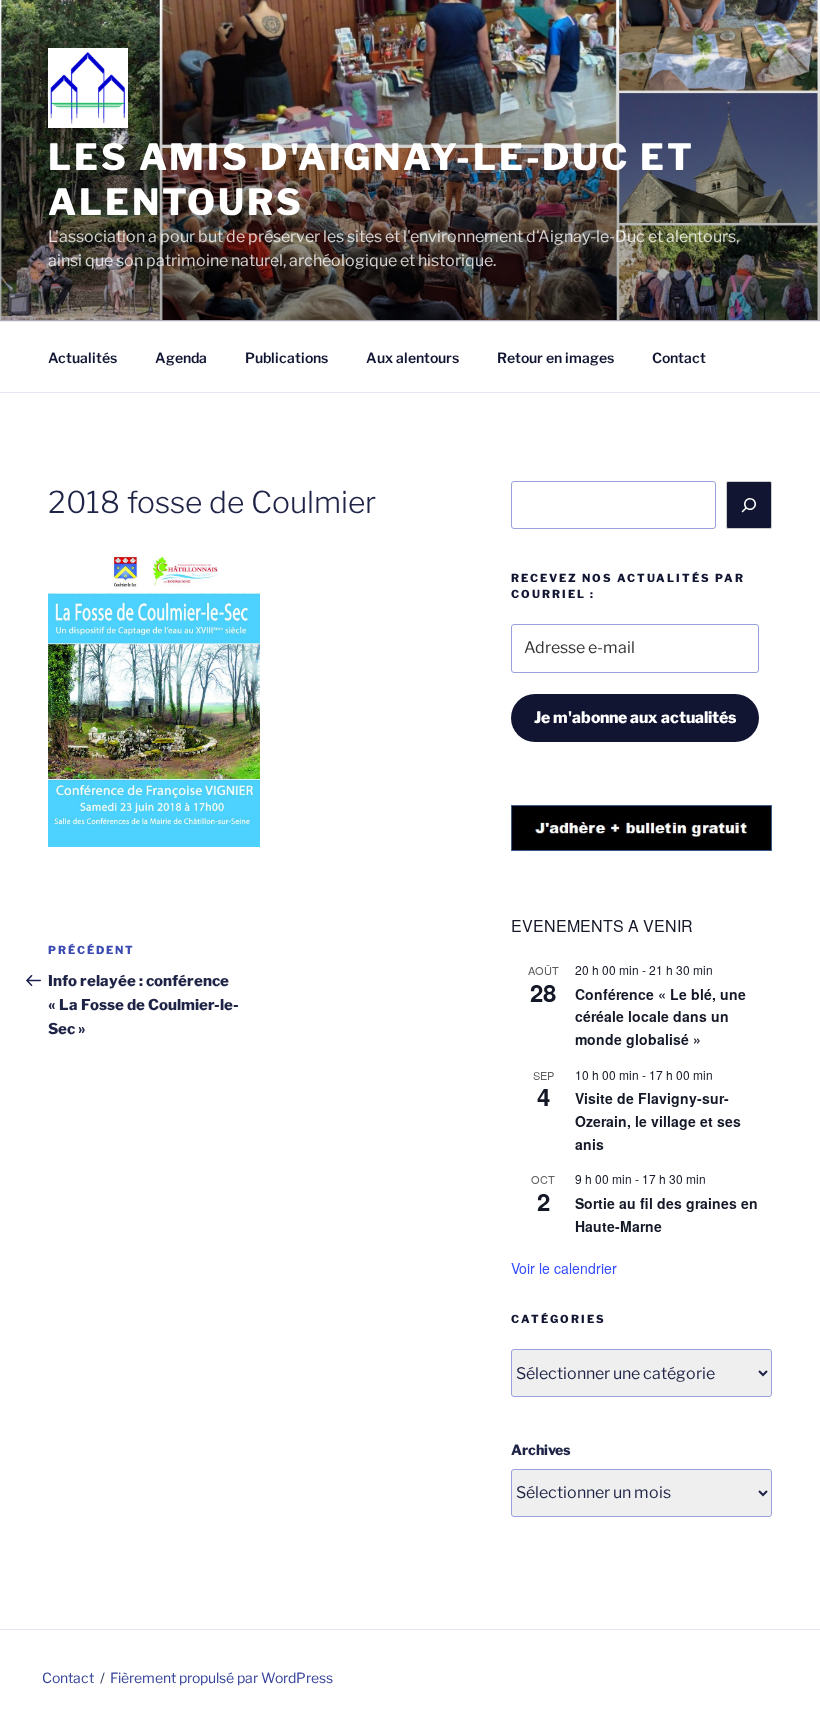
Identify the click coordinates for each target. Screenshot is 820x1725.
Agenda (181, 357)
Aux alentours (412, 357)
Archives (540, 1449)
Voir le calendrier (564, 1268)
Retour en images (555, 357)
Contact (679, 357)
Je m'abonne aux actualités (635, 717)
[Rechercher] (749, 505)
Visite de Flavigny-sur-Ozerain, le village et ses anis (658, 1120)
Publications (286, 357)
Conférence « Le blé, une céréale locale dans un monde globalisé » (660, 1016)
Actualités (82, 357)
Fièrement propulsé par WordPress (221, 1677)
